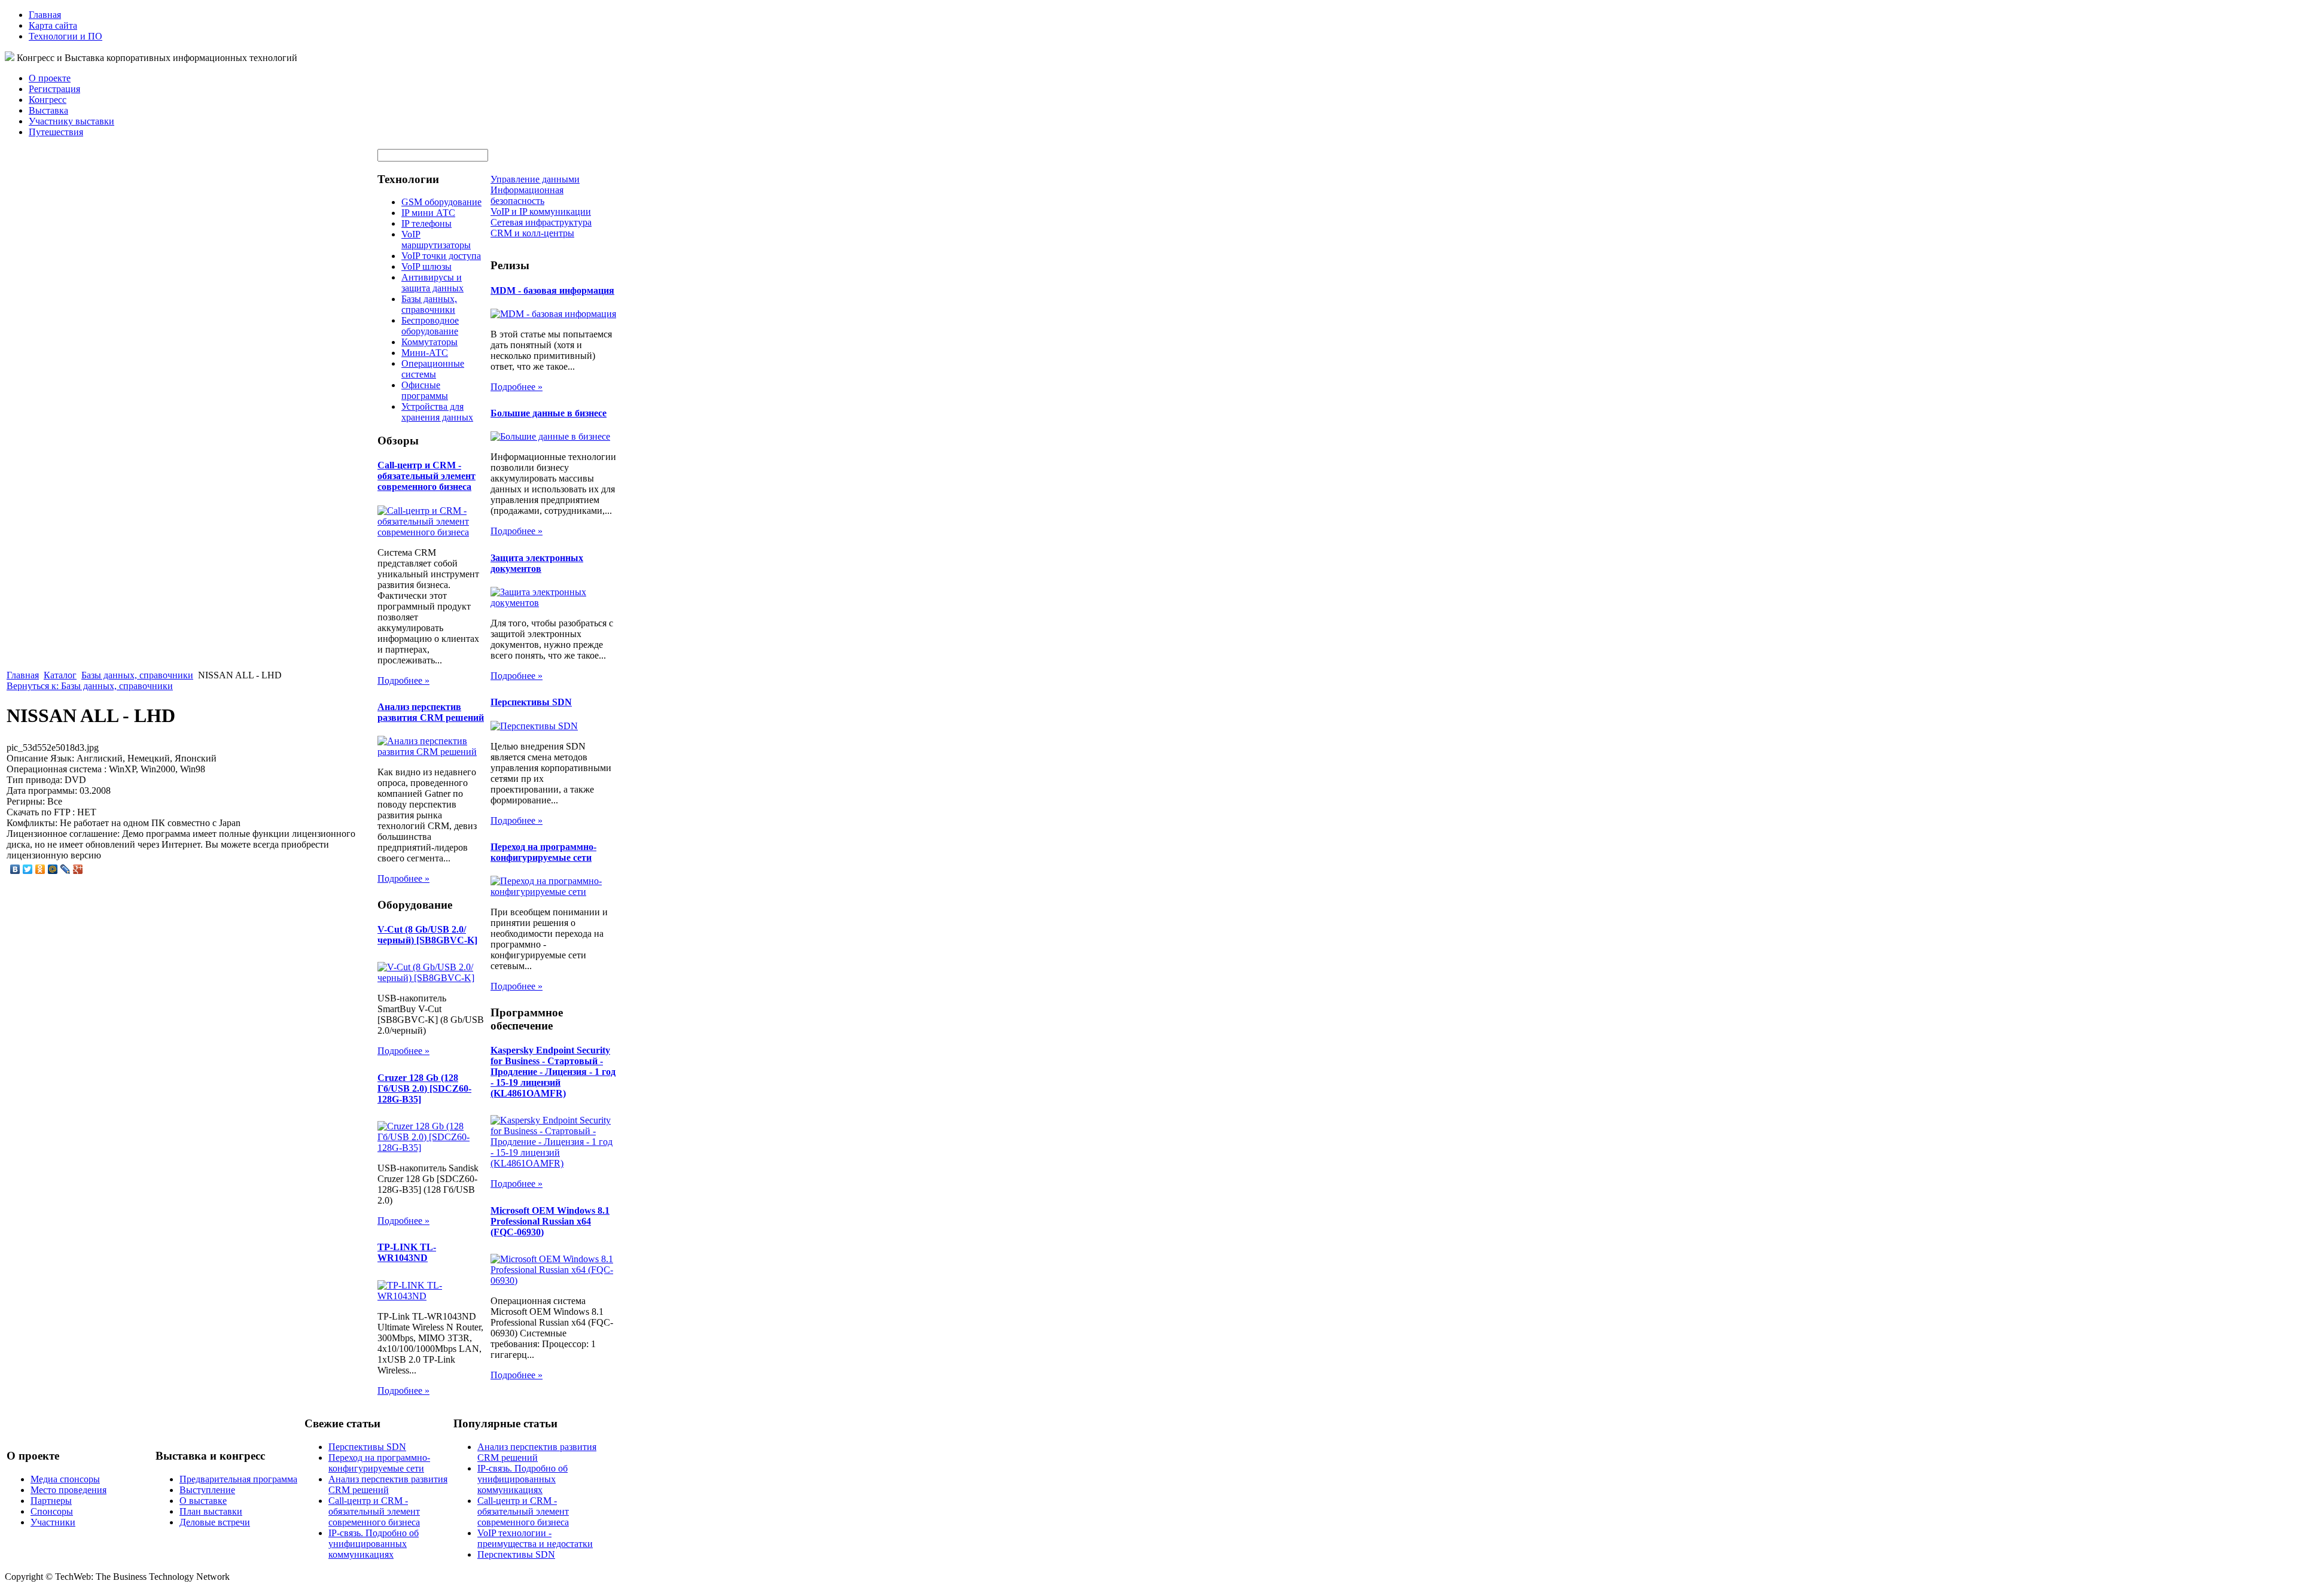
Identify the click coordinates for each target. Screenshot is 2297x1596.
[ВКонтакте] (15, 869)
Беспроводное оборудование (430, 326)
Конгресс (48, 100)
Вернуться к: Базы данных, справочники (90, 686)
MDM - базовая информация (552, 290)
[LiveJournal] (66, 869)
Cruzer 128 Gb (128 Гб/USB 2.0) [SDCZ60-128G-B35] (424, 1088)
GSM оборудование (441, 202)
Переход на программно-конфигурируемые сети (543, 852)
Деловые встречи (215, 1522)
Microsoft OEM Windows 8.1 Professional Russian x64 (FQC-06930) (550, 1221)
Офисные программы (425, 390)
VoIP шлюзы (427, 266)
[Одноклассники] (40, 869)
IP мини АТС (428, 213)
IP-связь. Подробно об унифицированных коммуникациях (374, 1544)
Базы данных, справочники (137, 675)
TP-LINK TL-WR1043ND (407, 1252)
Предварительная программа (238, 1479)
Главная (45, 15)
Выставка (48, 110)
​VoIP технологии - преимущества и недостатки (535, 1538)
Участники (53, 1522)
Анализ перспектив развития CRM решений (431, 712)
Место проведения (68, 1490)
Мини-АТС (425, 353)
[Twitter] (28, 869)
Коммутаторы (429, 342)
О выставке (203, 1501)
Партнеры (51, 1501)
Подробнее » (403, 680)
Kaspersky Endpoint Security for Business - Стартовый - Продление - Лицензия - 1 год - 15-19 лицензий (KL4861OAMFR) (553, 1072)
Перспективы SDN (531, 702)
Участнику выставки (71, 121)
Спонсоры (52, 1511)
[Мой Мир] (53, 869)
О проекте (50, 78)
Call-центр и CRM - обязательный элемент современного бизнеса (427, 476)
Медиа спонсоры (65, 1479)
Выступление (207, 1490)
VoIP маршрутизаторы (436, 240)
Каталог (60, 675)
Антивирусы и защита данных (432, 283)
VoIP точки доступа (441, 256)
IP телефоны (427, 223)
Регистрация (54, 89)
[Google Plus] (78, 869)
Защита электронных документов (537, 563)
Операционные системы (433, 369)
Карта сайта (53, 25)
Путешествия (56, 132)
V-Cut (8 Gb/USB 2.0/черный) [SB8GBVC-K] (427, 935)
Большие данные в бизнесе (549, 413)
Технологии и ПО (66, 36)
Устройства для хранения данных (437, 412)
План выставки (211, 1511)
